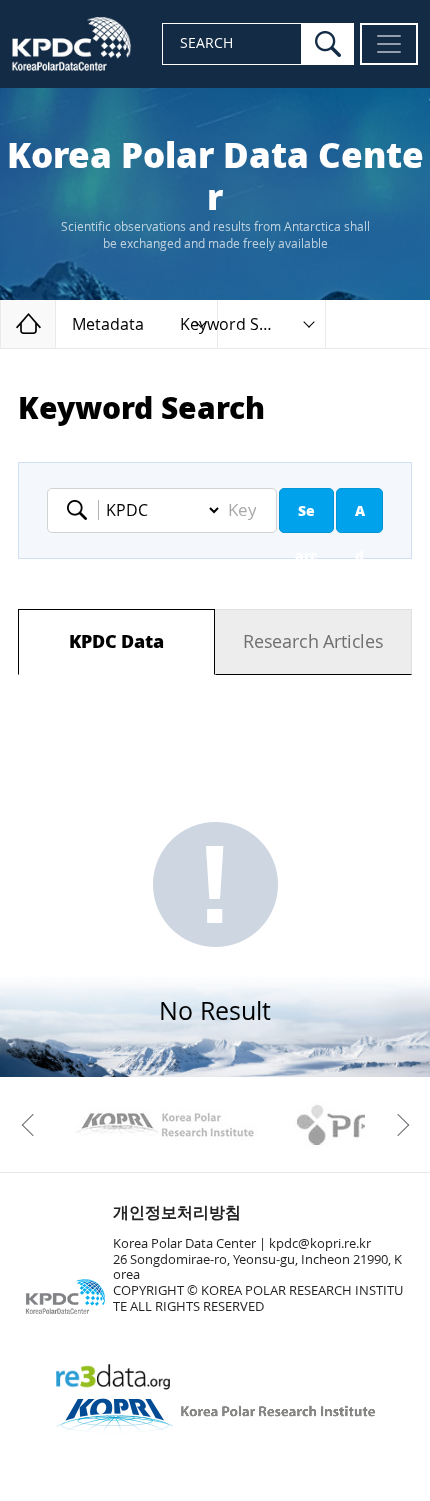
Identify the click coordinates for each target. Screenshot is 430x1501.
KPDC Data (116, 642)
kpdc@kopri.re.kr (320, 1243)
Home (55, 323)
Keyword (83, 510)
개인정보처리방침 (177, 1212)
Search (307, 518)
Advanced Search (359, 518)
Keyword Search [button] (241, 324)
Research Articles (313, 642)
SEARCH (206, 43)
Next (397, 1125)
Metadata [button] (108, 324)
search (328, 44)
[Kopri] (164, 1125)
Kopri (164, 1125)
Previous (32, 1125)
